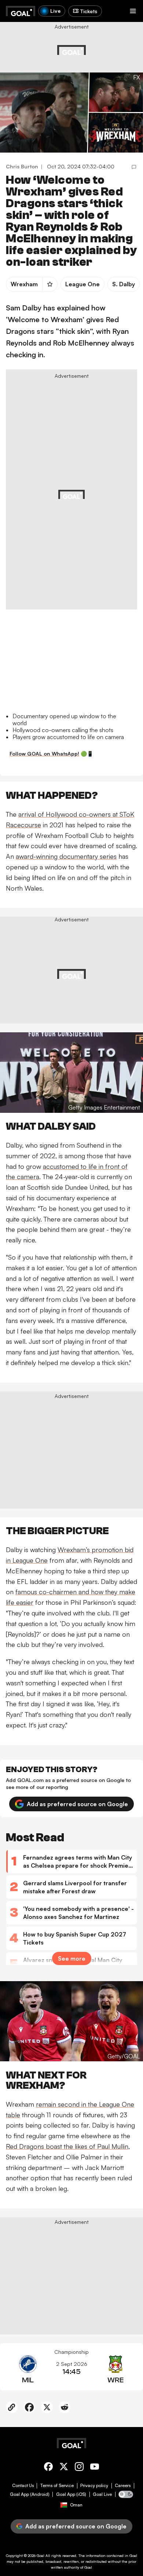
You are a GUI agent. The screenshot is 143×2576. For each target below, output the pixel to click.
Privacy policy (94, 2486)
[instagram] (79, 2468)
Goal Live (102, 2494)
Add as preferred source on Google (77, 1804)
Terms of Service (57, 2486)
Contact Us (23, 2486)
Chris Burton (22, 166)
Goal (41, 2556)
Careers (123, 2486)
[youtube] (95, 2468)
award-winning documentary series (66, 856)
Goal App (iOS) (71, 2494)
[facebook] (48, 2468)
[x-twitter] (64, 2468)
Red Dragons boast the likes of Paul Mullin (67, 2146)
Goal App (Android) (30, 2494)
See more (72, 1958)
